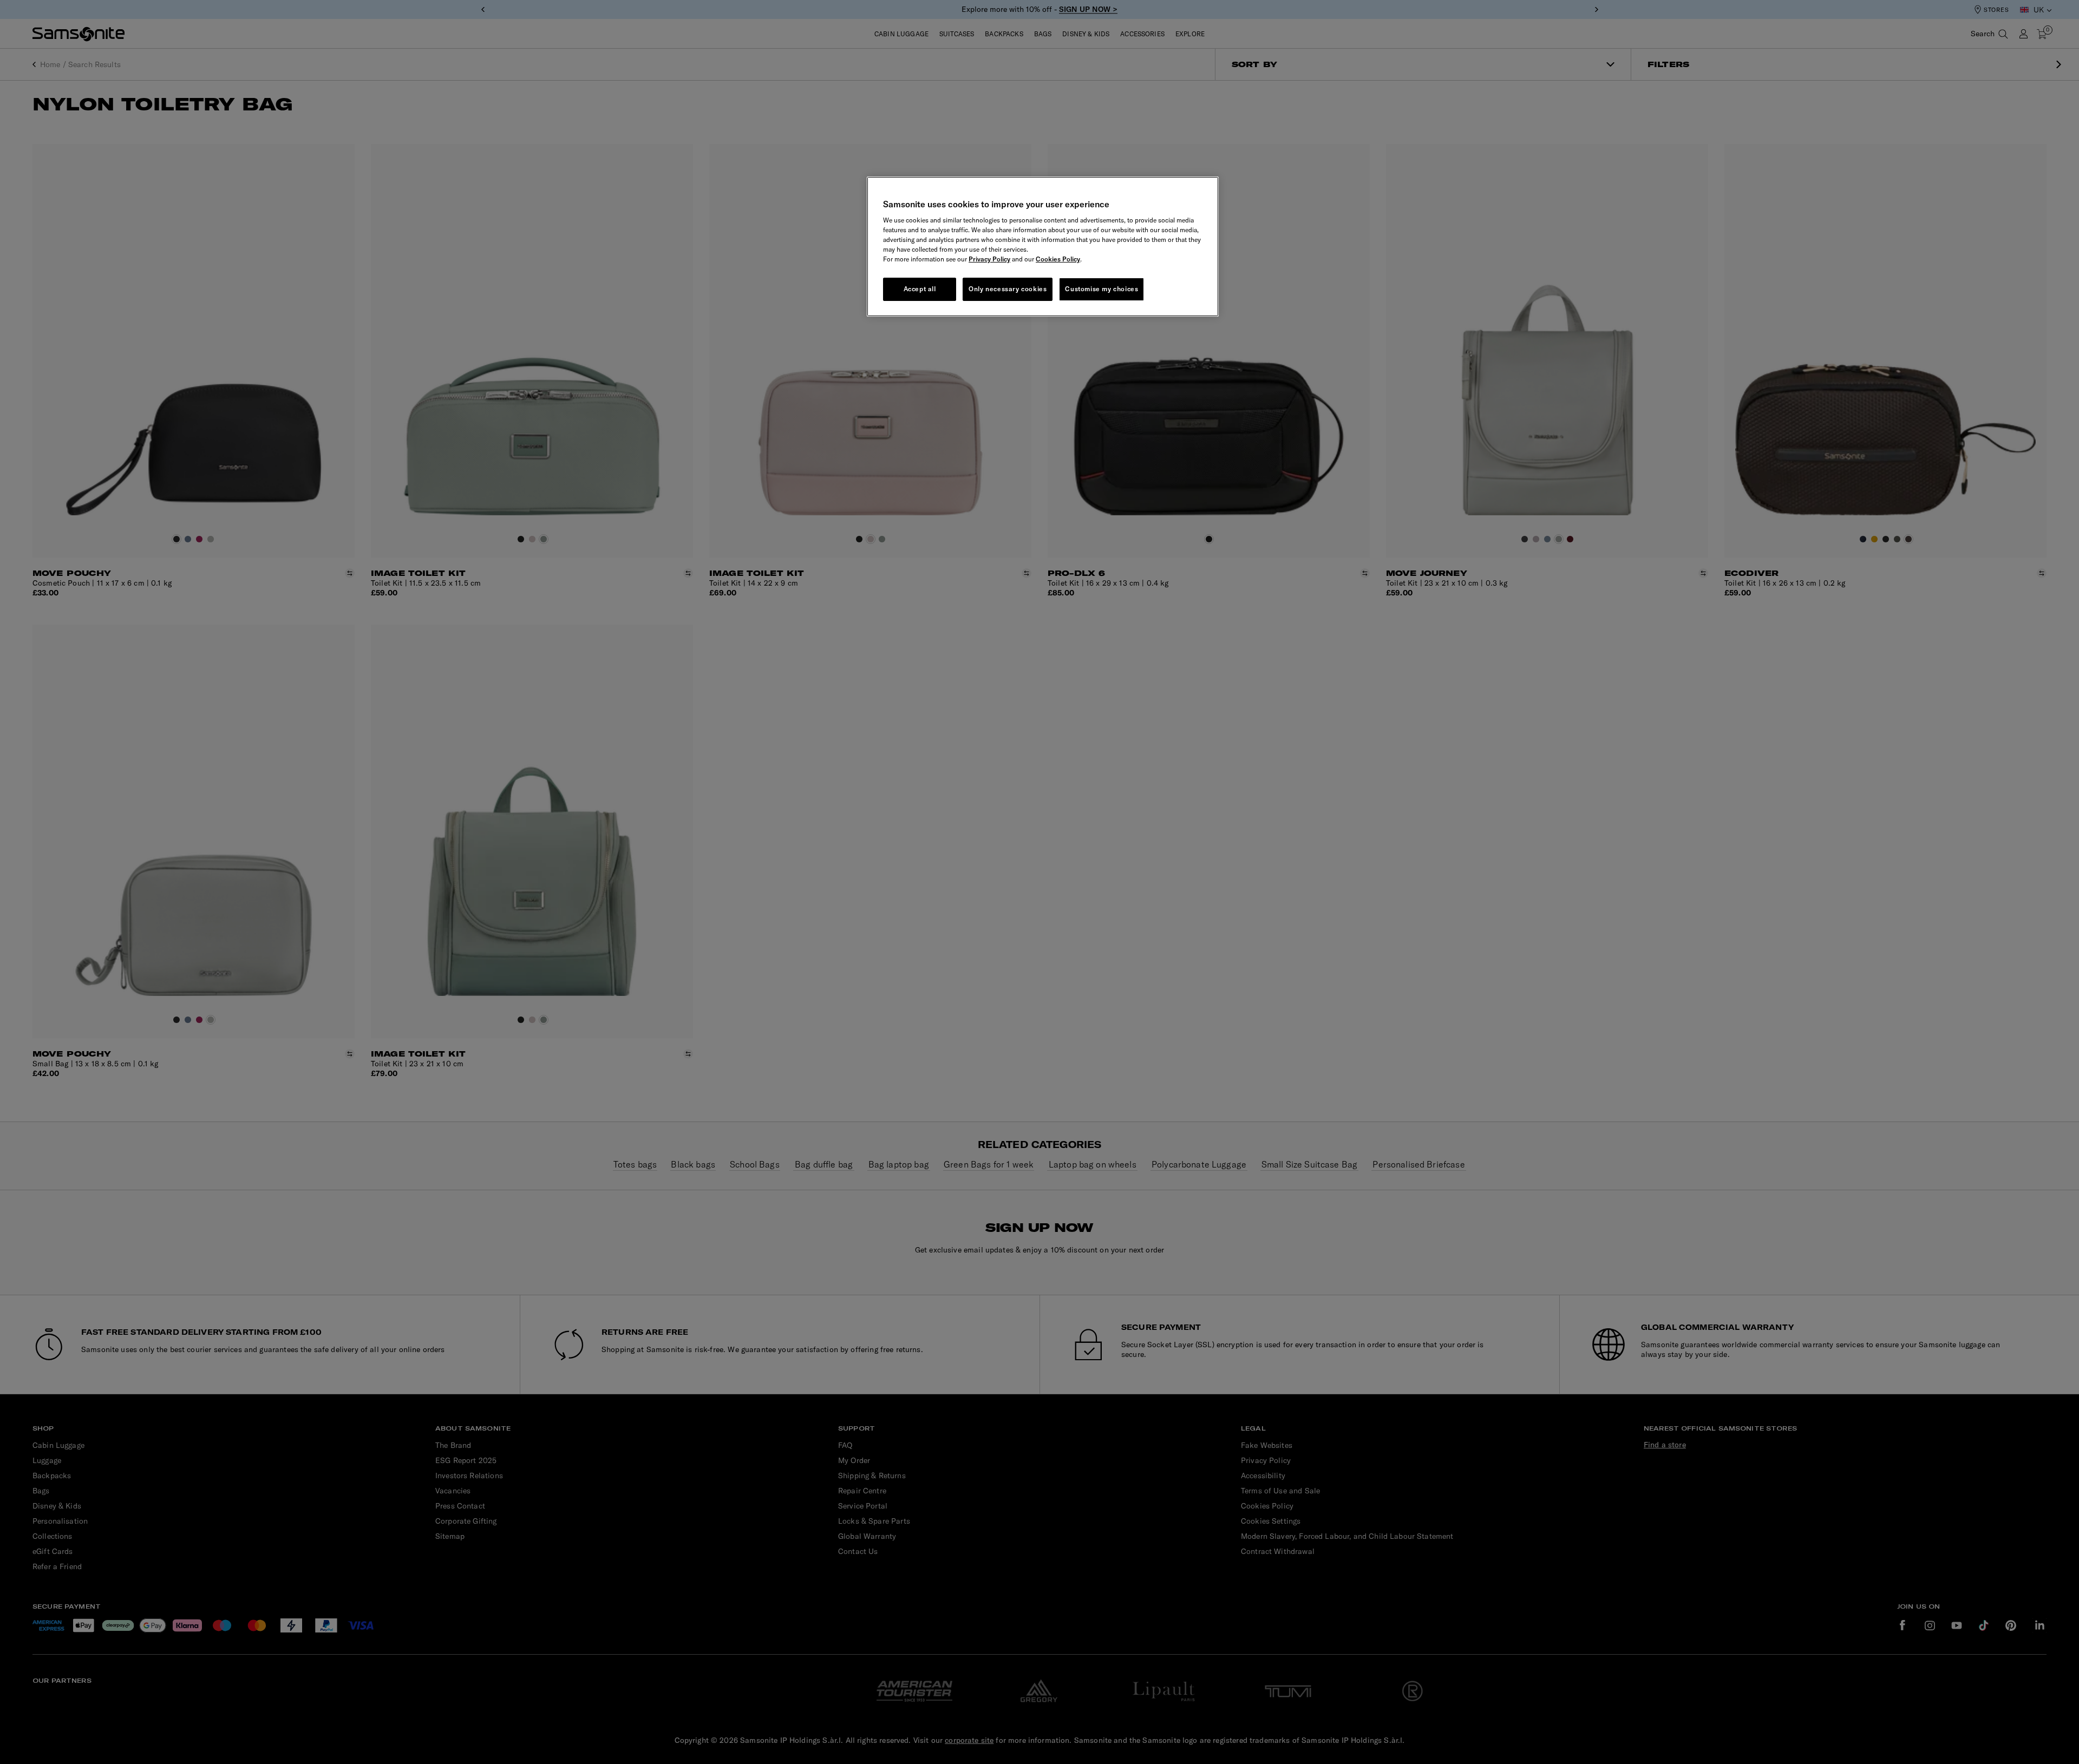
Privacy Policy (989, 259)
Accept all (920, 289)
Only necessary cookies (1008, 289)
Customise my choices (1101, 289)
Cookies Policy (1058, 259)
